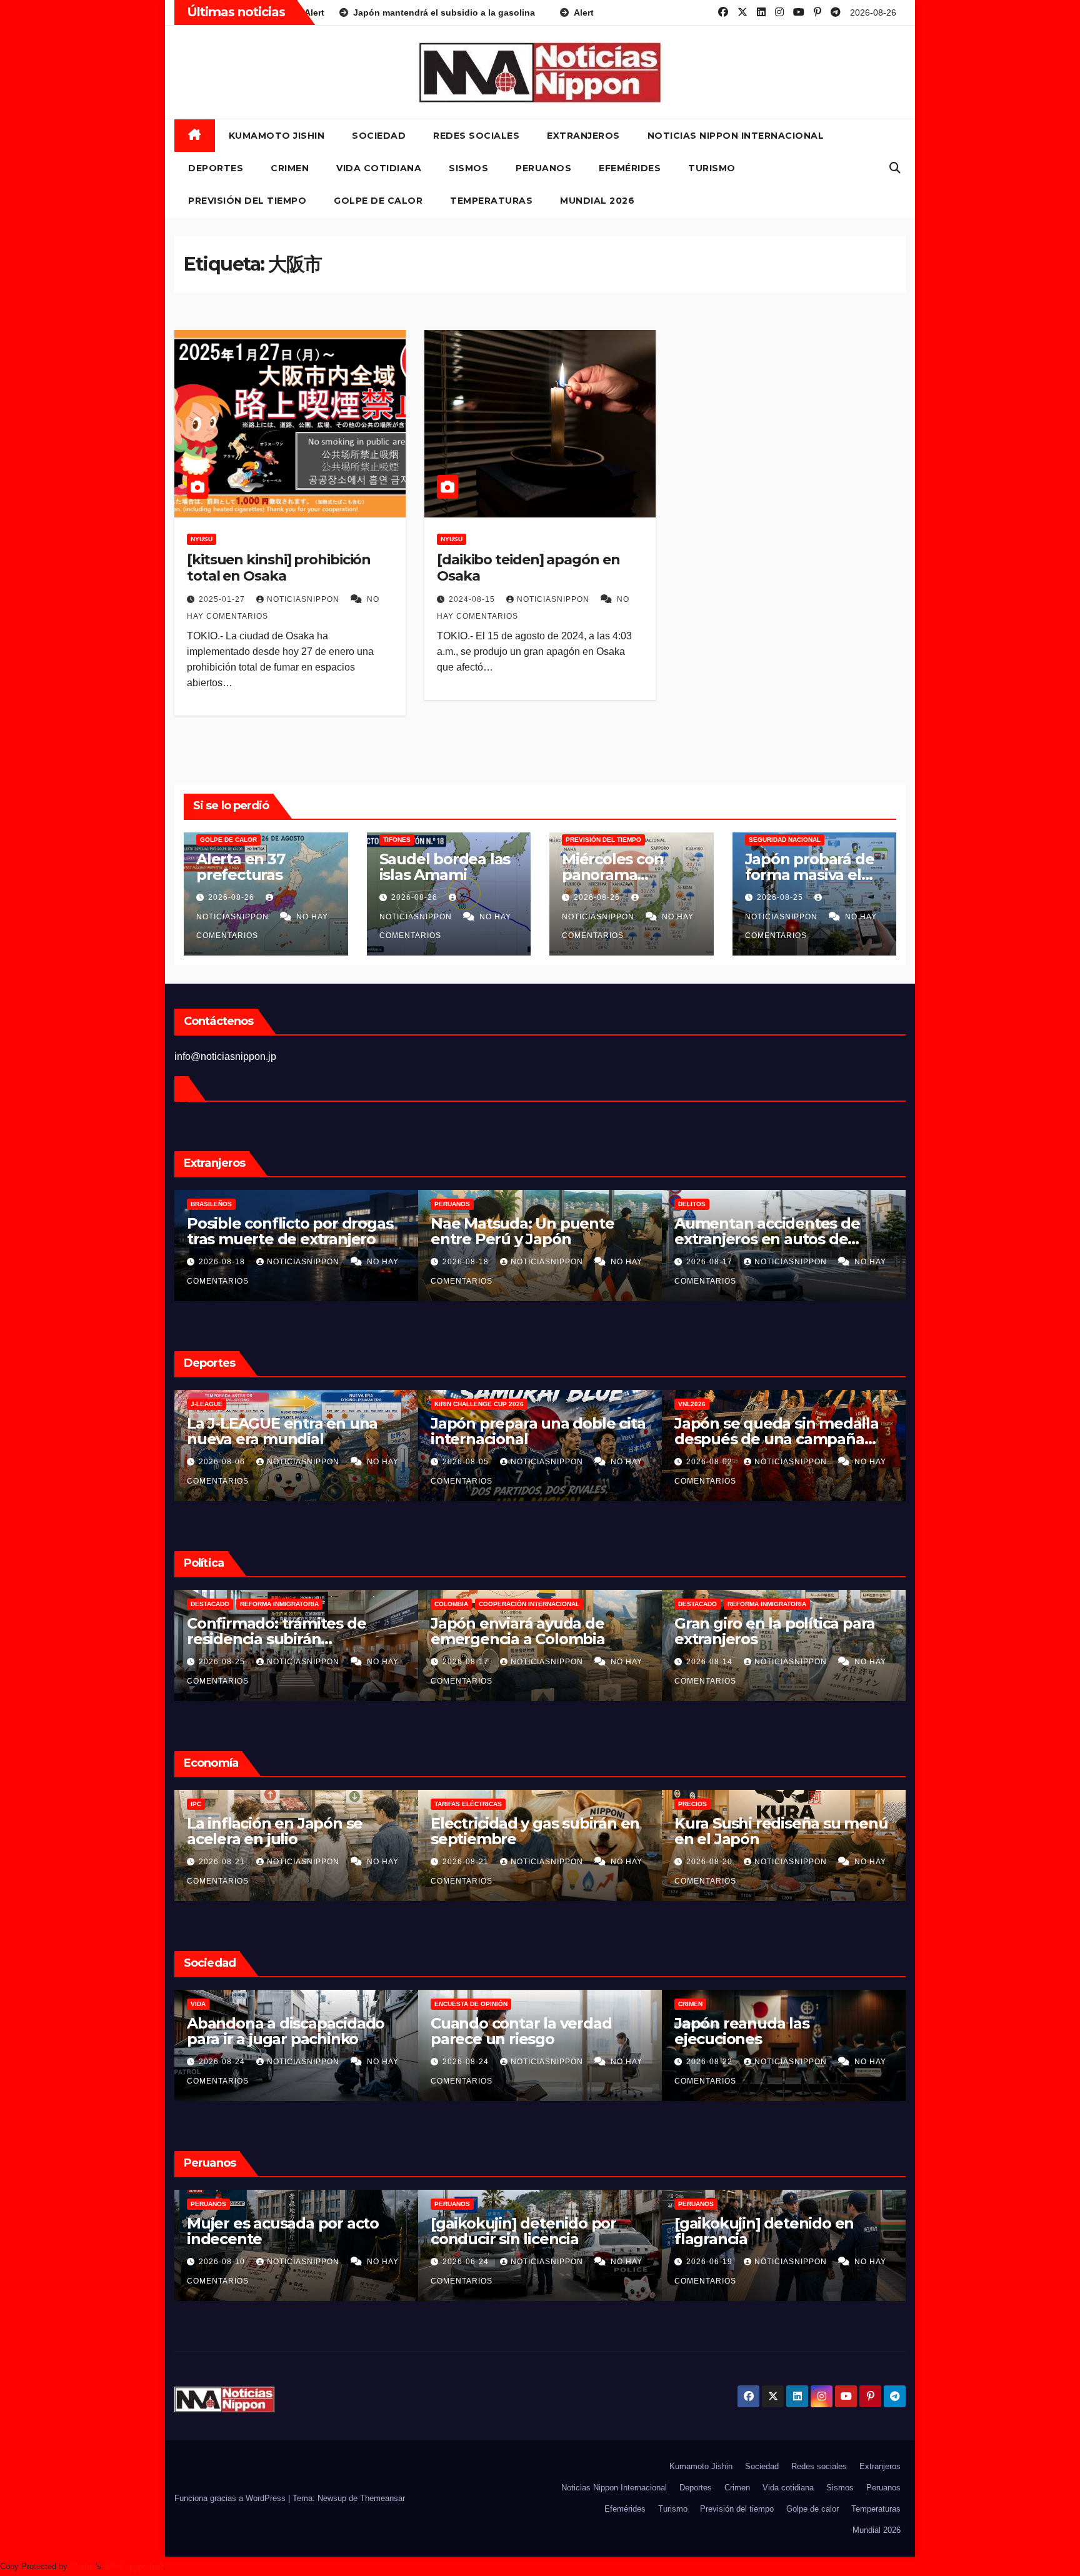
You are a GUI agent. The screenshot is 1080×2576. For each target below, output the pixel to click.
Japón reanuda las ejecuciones (498, 2031)
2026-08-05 (223, 1462)
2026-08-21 (223, 1862)
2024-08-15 (473, 599)
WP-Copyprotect (133, 2566)
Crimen (290, 168)
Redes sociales (476, 136)
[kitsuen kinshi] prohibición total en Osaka (279, 568)
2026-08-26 (232, 897)
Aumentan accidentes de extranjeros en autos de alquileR (523, 1239)
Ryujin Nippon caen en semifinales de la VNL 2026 (773, 1431)
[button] (895, 168)
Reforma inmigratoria (523, 1604)
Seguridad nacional (785, 840)
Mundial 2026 (597, 201)
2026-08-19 (711, 1862)
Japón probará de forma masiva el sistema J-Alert (810, 875)
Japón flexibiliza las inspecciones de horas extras (780, 1831)
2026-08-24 (223, 2062)
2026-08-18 (223, 1262)
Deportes (216, 168)
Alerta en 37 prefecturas (241, 867)
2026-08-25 (781, 897)
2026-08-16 (711, 1262)
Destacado (454, 1604)
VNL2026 (448, 1404)
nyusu (202, 539)
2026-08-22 (467, 2062)
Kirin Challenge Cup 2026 (235, 1404)
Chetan (83, 2566)
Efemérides (630, 168)
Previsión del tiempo (247, 201)
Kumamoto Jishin (277, 136)
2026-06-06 (711, 2262)
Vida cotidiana (379, 168)
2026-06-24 (223, 2262)
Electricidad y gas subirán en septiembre (291, 1831)
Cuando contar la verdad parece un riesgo (277, 2031)
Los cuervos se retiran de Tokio (766, 2031)
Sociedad (379, 136)
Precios (449, 1804)
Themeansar (382, 2498)
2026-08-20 (467, 1862)
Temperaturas (491, 201)
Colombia (207, 1604)
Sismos (468, 168)
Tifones (397, 840)
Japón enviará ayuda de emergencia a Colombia (274, 1631)
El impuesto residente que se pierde (782, 1631)
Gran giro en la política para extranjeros (531, 1631)
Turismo (712, 168)
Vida (686, 2004)
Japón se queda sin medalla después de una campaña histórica (533, 1439)
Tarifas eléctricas (224, 1804)
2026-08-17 (467, 1262)
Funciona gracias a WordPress (231, 2498)
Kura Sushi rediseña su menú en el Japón (537, 1831)
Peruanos (543, 168)
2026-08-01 (711, 1462)
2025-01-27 (223, 599)
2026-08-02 (467, 1462)
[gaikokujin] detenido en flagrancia (520, 2231)
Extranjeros (583, 136)
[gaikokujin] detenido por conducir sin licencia (280, 2231)
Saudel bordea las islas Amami (445, 867)
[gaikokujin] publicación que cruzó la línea (778, 2231)
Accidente (696, 1204)
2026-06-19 (467, 2262)
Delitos (448, 1204)
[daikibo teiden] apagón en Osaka (528, 568)
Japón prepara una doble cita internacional (294, 1431)
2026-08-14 (467, 1662)
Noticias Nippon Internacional (736, 136)
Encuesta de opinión (227, 2004)
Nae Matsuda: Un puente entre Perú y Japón (279, 1231)
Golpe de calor (378, 201)
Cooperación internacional (285, 1604)
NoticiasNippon (304, 599)
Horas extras (703, 1804)
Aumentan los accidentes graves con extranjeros (768, 1231)
